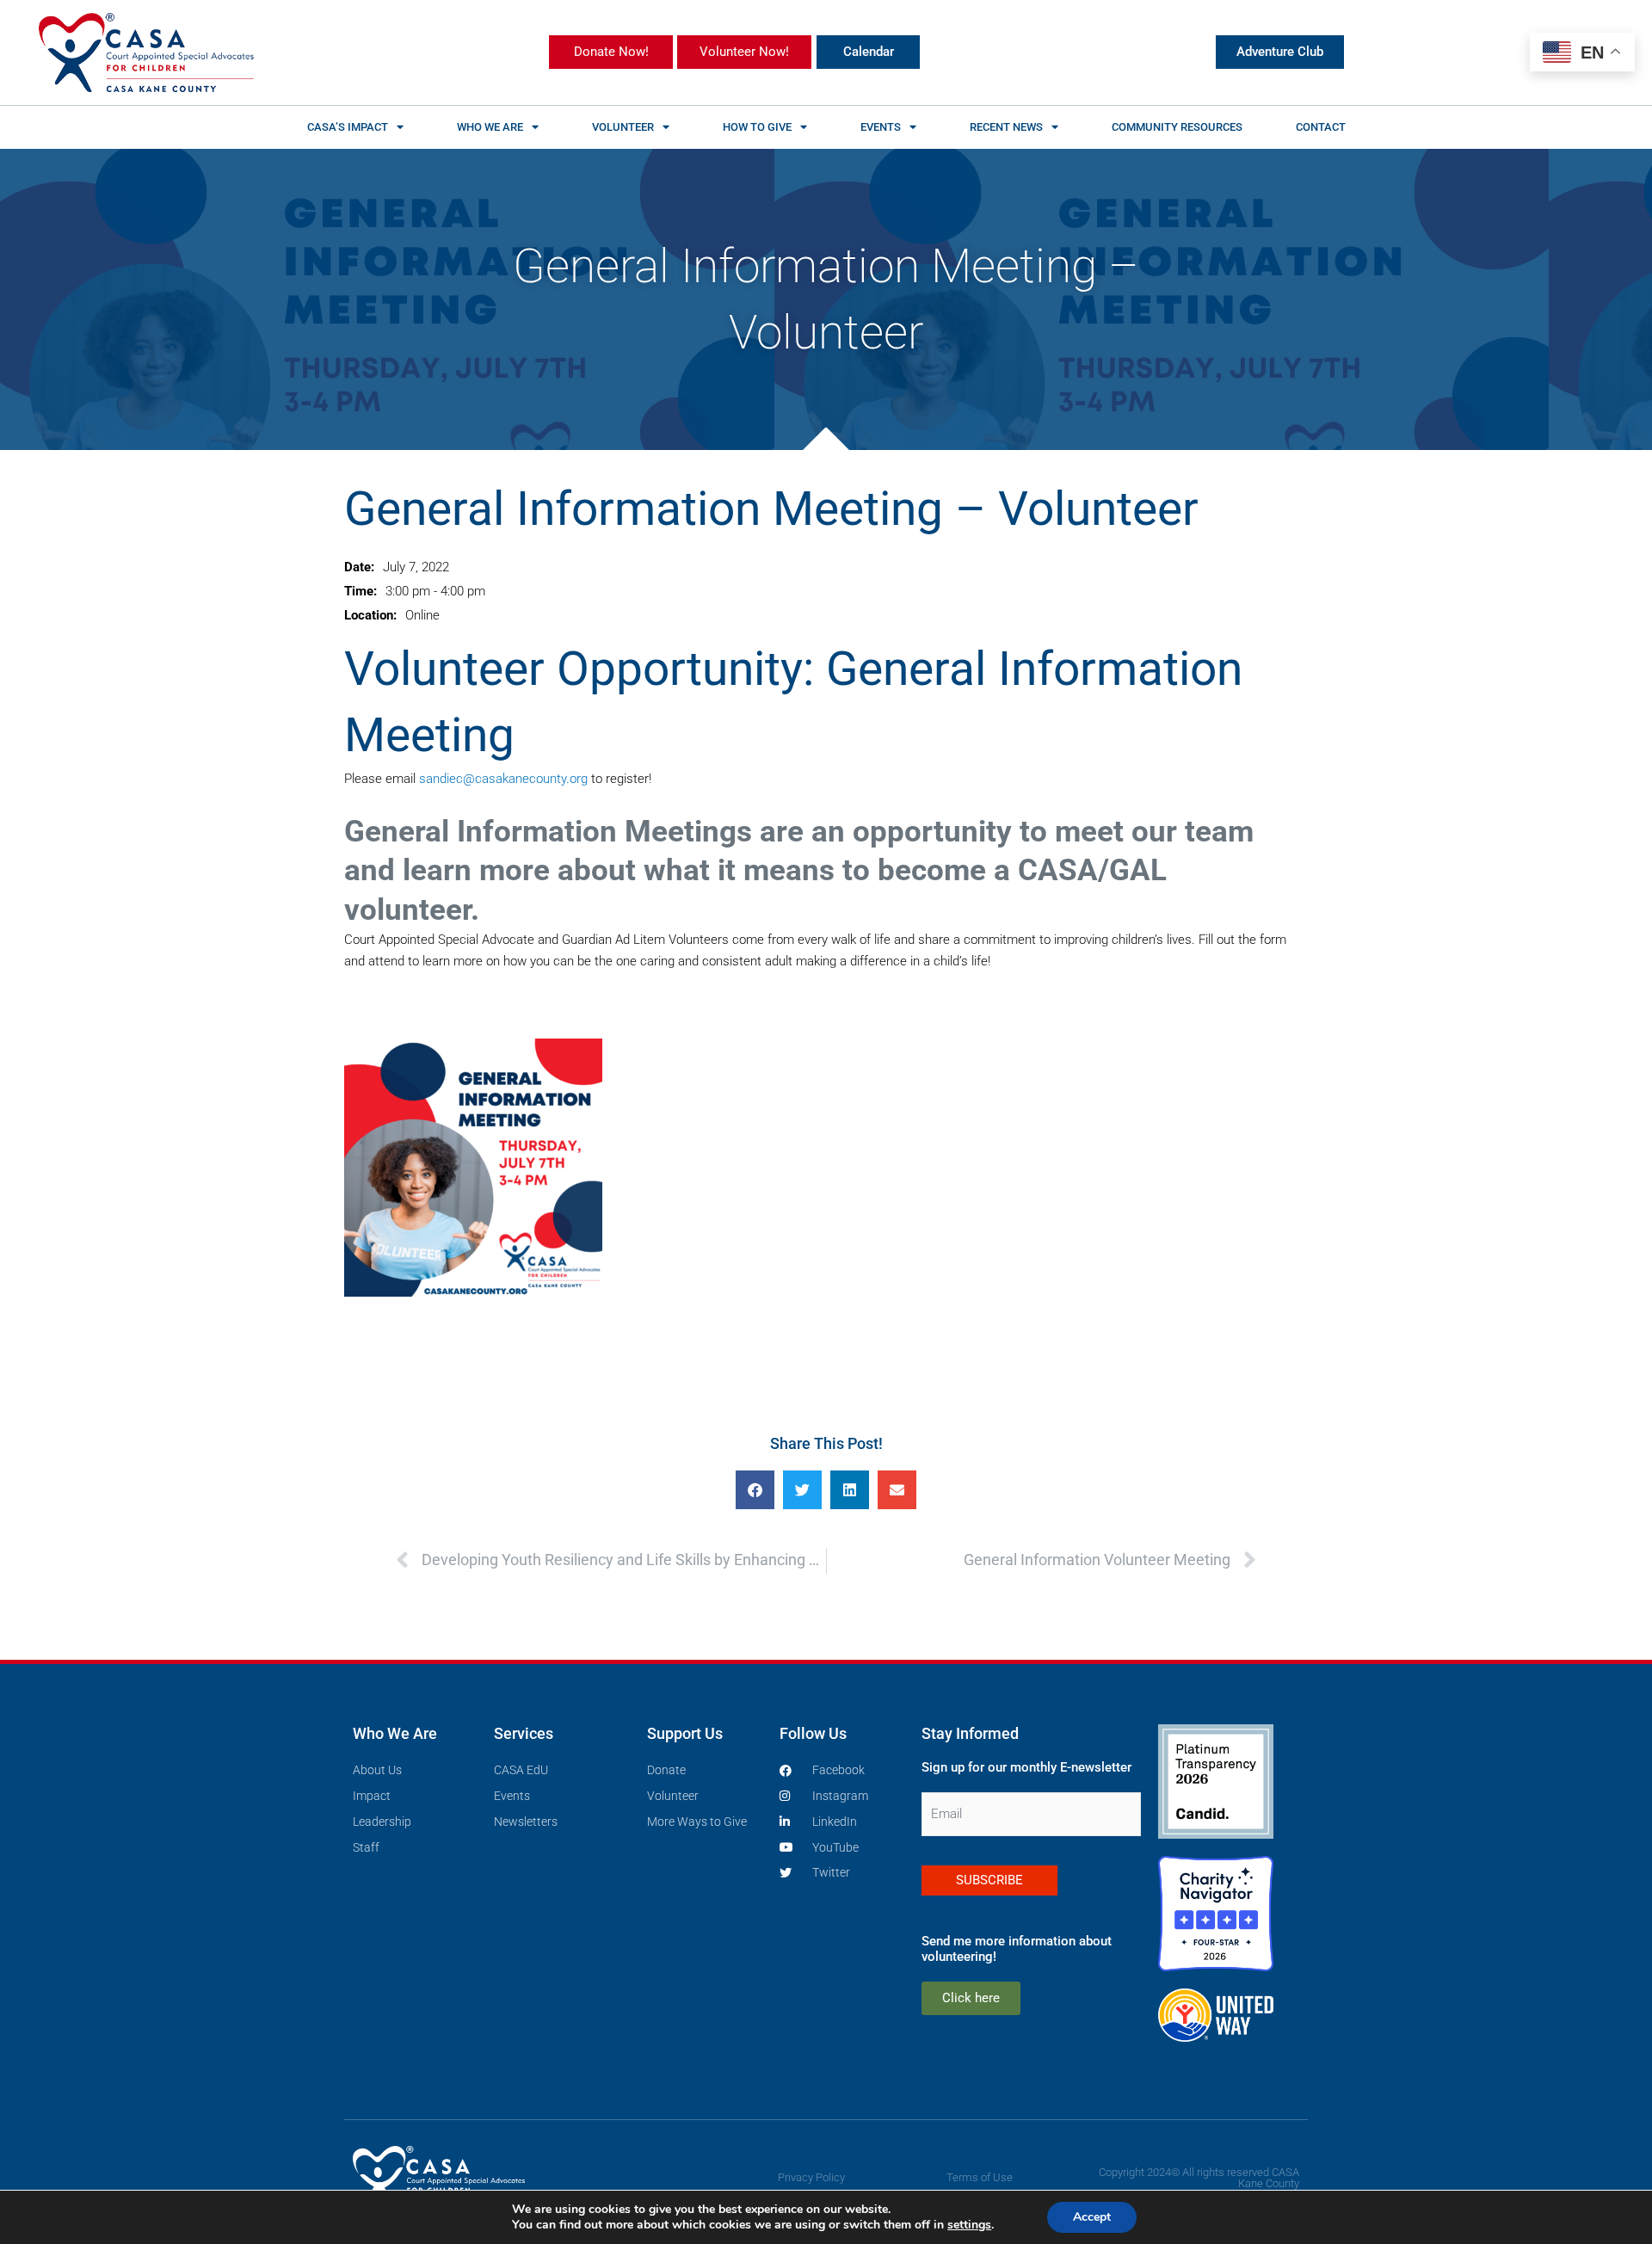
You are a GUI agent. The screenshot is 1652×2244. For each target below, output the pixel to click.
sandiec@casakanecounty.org (503, 779)
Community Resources (1177, 127)
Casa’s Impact (348, 127)
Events (881, 127)
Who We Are (490, 127)
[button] (755, 1490)
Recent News (1006, 127)
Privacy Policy (811, 2177)
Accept (1092, 2217)
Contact (1321, 127)
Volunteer (623, 127)
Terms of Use (980, 2177)
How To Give (757, 127)
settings (969, 2225)
